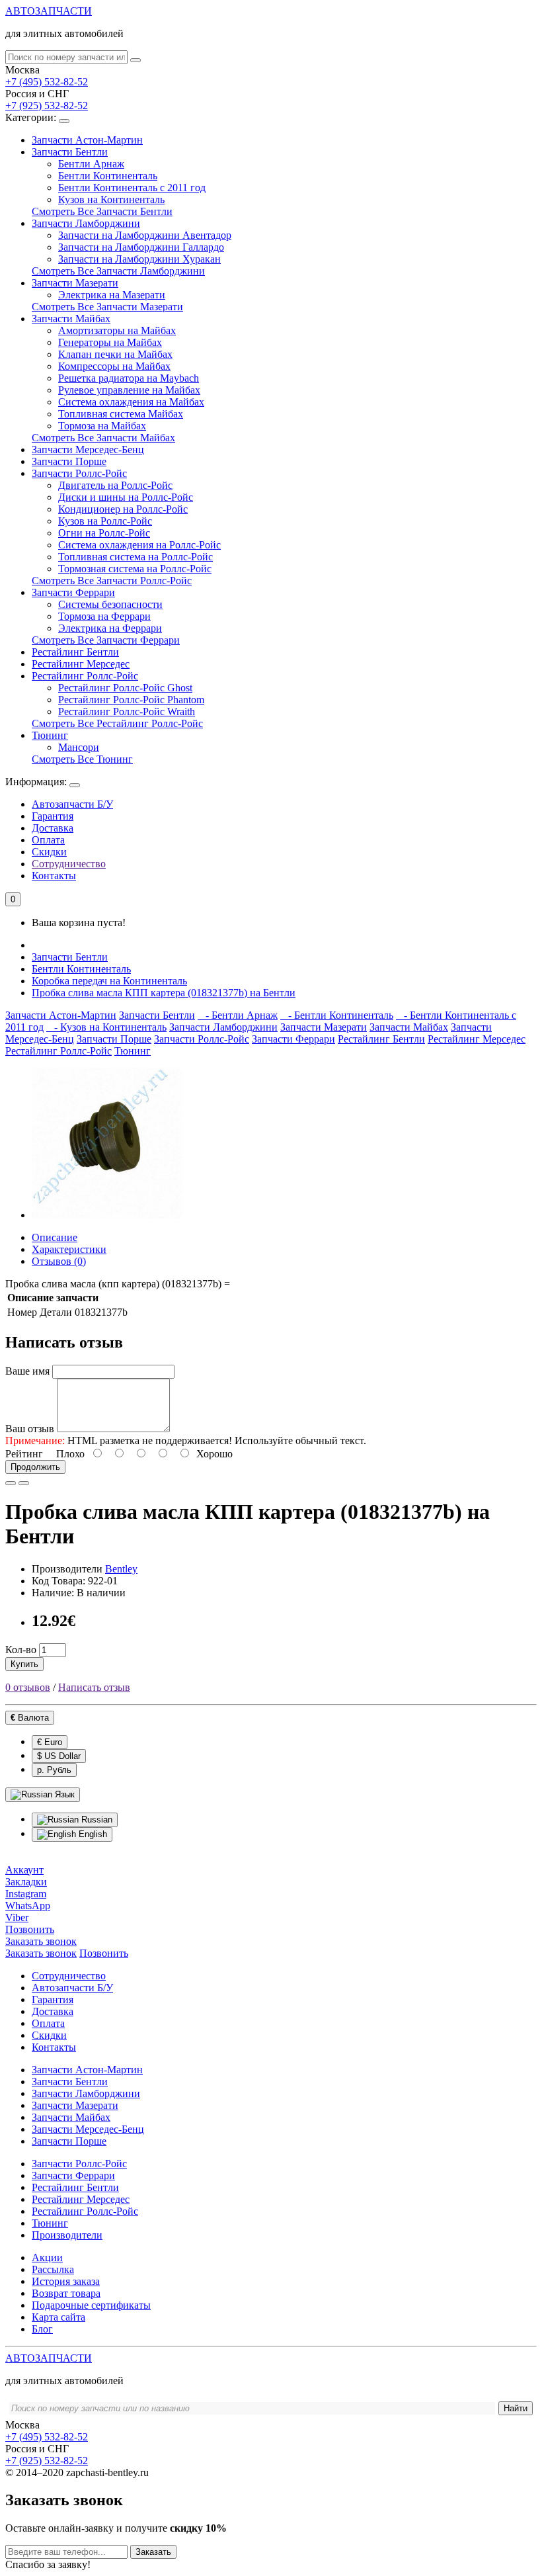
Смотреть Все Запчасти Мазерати (107, 307)
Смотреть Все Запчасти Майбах (103, 438)
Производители (67, 2235)
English (92, 1834)
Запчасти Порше (69, 461)
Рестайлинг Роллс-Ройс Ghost (125, 688)
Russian (96, 1820)
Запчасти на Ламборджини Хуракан (139, 259)
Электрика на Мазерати (112, 295)
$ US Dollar (59, 1756)
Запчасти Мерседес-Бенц (88, 450)
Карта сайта (58, 2317)
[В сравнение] (24, 1483)
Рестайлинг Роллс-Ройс (85, 676)
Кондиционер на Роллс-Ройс (123, 509)
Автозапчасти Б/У (72, 804)
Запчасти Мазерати (75, 283)
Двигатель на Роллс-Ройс (115, 485)
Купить (24, 1664)
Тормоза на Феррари (104, 616)
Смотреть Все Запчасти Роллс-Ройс (112, 580)
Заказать (153, 2552)
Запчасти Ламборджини (86, 223)
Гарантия (53, 816)
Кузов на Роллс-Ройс (105, 521)
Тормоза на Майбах (102, 426)
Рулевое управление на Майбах (129, 390)
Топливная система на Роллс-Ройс (135, 557)
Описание (55, 1237)
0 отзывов (28, 1687)
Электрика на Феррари (110, 628)
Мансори (79, 747)
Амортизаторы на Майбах (117, 330)
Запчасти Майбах (71, 319)
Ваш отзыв (30, 1429)
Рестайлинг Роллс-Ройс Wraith (127, 711)
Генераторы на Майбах (110, 342)
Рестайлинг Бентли (75, 652)
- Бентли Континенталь (337, 1015)
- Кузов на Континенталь (106, 1027)
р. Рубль (54, 1770)
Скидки (49, 852)
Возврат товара (66, 2293)
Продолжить (35, 1467)
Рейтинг (24, 1454)
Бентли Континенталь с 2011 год (132, 188)
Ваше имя (27, 1371)
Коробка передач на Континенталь (109, 981)
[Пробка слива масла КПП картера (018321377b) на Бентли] (107, 1215)
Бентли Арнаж (91, 164)
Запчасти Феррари (73, 592)
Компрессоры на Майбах (114, 366)
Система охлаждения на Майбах (131, 402)
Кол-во (21, 1650)
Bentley (121, 1569)
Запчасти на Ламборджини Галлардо (141, 247)
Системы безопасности (110, 604)
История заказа (66, 2281)
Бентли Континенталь (108, 176)
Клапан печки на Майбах (115, 354)
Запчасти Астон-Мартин (87, 140)
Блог (42, 2329)
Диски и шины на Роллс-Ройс (126, 497)
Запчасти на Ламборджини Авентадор (145, 235)
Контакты (54, 876)
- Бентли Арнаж (238, 1015)
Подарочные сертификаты (91, 2305)
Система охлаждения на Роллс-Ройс (139, 545)
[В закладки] (11, 1483)
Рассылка (53, 2269)
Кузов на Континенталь (111, 199)
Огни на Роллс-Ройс (104, 533)
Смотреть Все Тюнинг (82, 759)
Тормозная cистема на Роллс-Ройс (135, 569)
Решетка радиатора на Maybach (129, 378)
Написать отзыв (94, 1687)
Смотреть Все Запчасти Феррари (106, 640)
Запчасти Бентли (70, 152)
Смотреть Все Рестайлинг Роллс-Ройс (117, 723)
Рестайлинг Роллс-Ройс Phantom (131, 700)
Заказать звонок (41, 1953)
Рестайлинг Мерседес (81, 664)
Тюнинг (50, 735)
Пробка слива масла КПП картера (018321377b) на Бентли (164, 993)
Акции (47, 2257)
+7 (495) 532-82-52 (47, 82)
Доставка (53, 828)
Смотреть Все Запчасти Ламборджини (118, 271)
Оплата (48, 840)
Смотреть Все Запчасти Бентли (102, 211)
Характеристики (69, 1249)
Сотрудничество (69, 864)
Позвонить (104, 1953)
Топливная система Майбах (121, 414)
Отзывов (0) (59, 1261)
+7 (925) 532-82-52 (47, 106)
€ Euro (50, 1742)
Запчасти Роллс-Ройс (79, 473)
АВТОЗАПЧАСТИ (49, 11)
